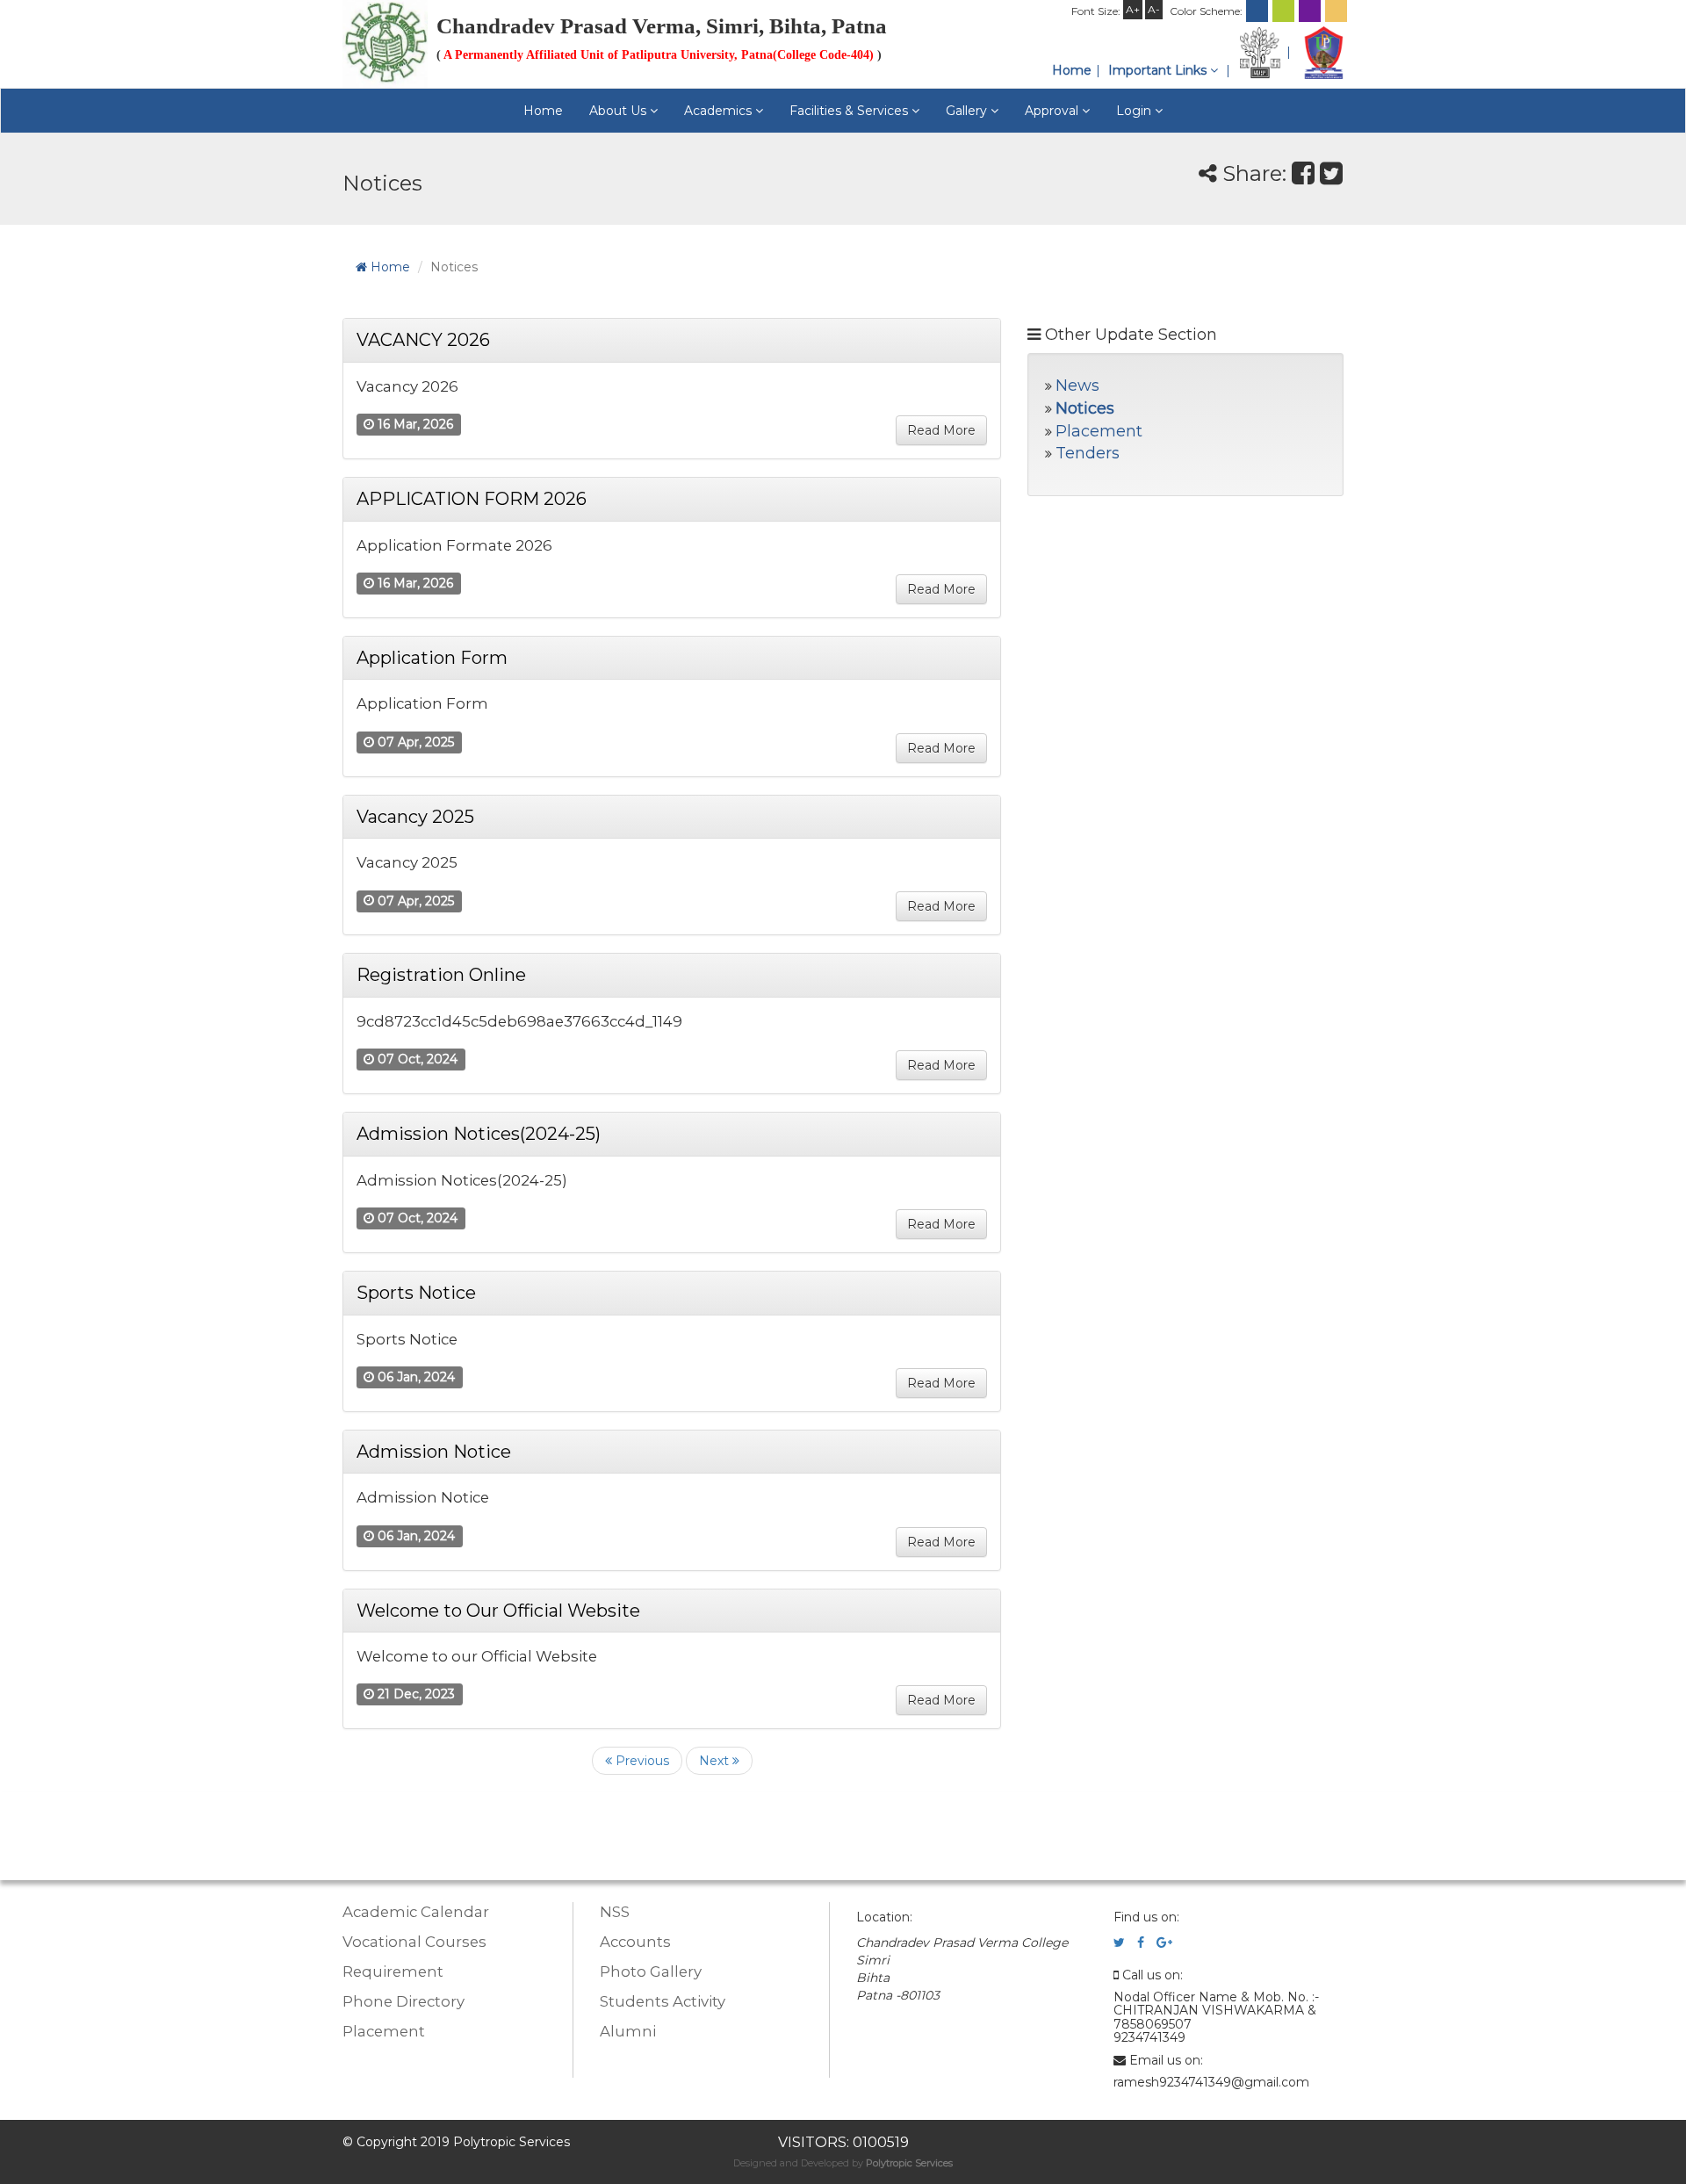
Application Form (432, 658)
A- (1154, 9)
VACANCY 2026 (423, 340)
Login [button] (1135, 111)
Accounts (635, 1942)
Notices (1085, 408)
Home (1072, 70)
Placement (1099, 431)
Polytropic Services (909, 2163)
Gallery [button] (968, 111)
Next (716, 1761)
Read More (941, 430)
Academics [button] (720, 111)
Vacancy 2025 (415, 817)
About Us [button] (620, 111)
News (1077, 386)
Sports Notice (416, 1293)
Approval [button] (1053, 111)
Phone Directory (403, 2001)
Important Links (1159, 70)
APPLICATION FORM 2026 (472, 499)
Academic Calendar (416, 1912)
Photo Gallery (651, 1971)
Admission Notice (434, 1452)
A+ (1133, 9)
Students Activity (663, 2001)
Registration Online (441, 975)
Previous (641, 1761)
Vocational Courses (414, 1942)
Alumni (628, 2031)
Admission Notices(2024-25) (479, 1134)
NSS (615, 1912)
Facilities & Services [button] (850, 111)
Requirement (393, 1971)
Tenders (1088, 453)
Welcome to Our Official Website (498, 1611)
